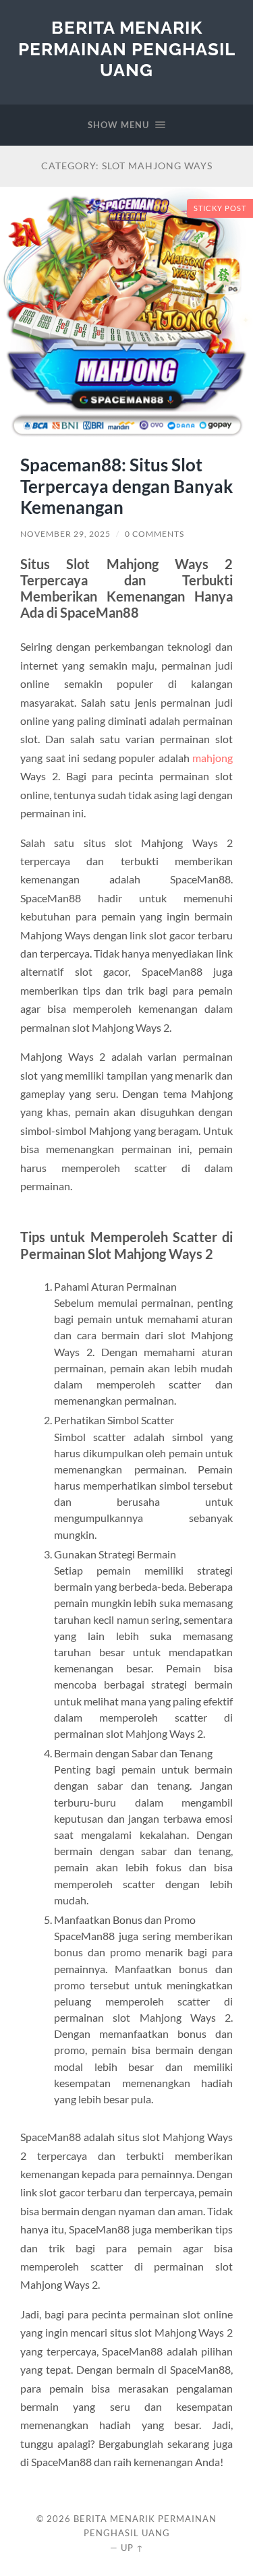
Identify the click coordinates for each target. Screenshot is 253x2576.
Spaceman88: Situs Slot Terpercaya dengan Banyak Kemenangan (126, 486)
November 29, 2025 (65, 534)
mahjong (213, 758)
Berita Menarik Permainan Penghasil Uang (127, 49)
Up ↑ (132, 2548)
